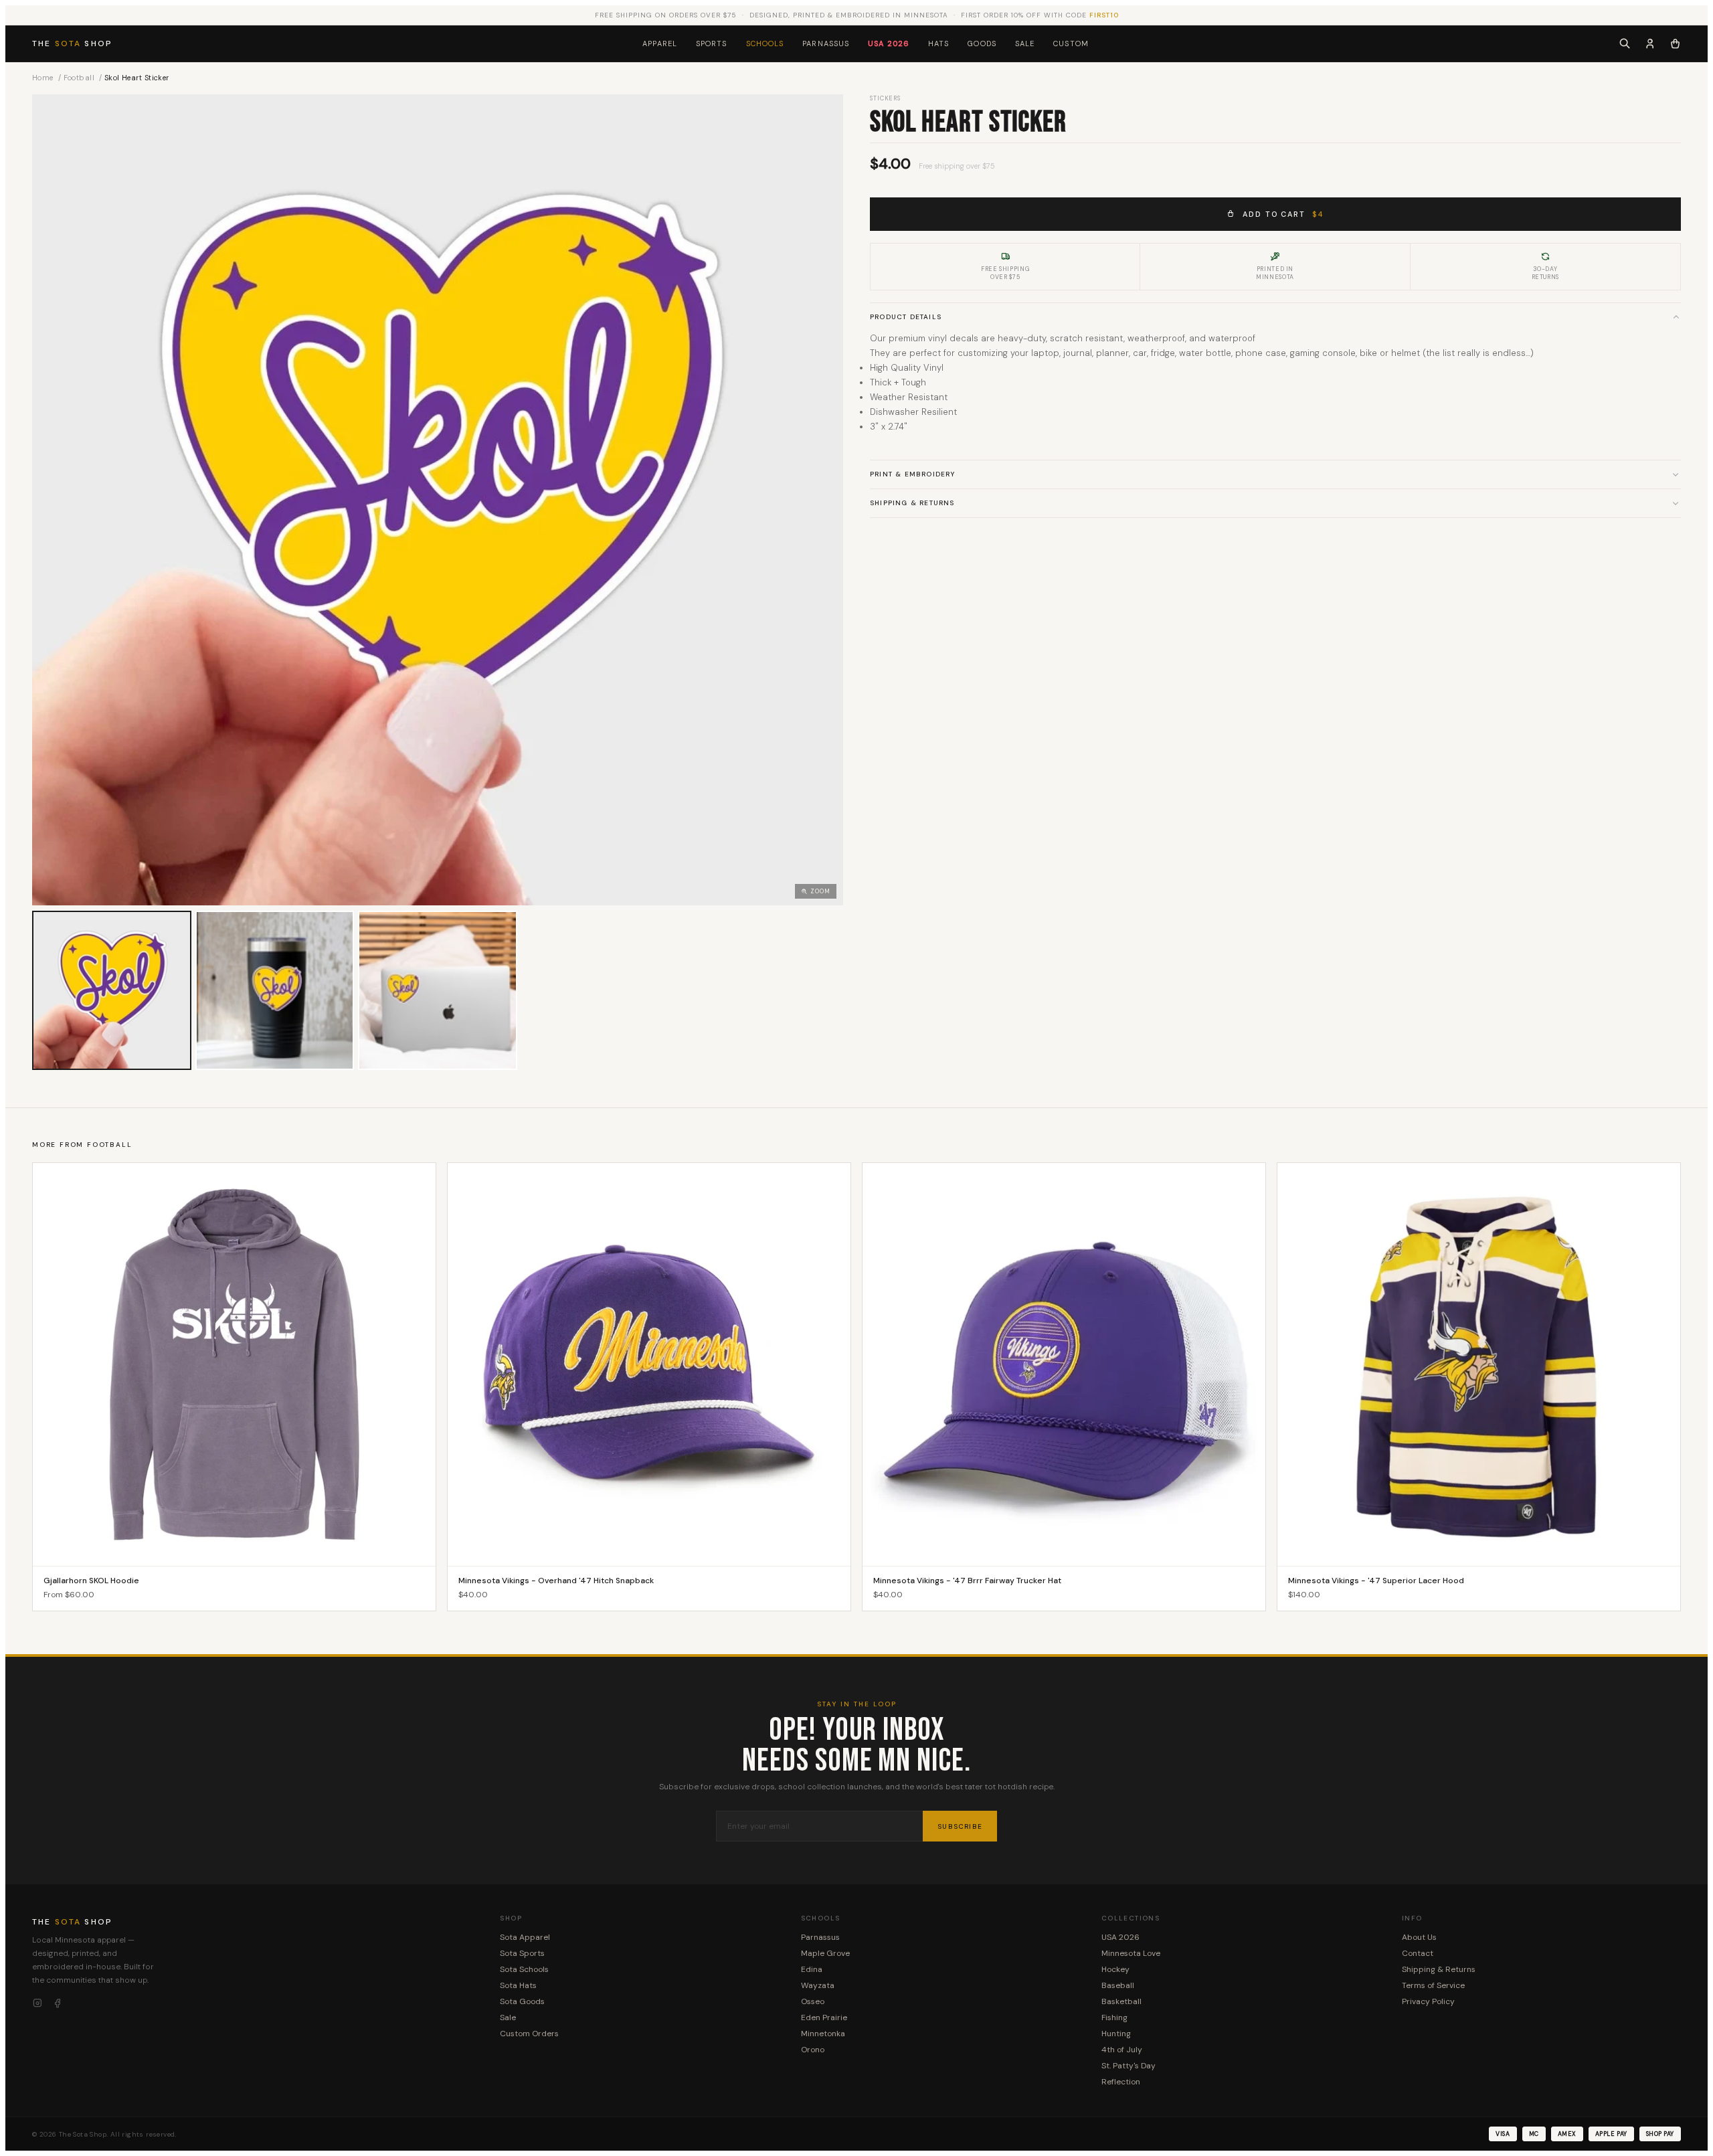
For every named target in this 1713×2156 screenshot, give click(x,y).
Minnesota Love (1131, 1953)
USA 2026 (889, 43)
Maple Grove (825, 1953)
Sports (712, 43)
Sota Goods (522, 2001)
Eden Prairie (824, 2017)
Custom (1071, 43)
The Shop (72, 43)
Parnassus (826, 43)
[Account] (1650, 43)
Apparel (660, 43)
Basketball (1121, 2001)
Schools (765, 43)
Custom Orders (529, 2034)
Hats (938, 43)
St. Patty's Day (1129, 2066)
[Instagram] (37, 2003)
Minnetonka (823, 2034)
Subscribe (960, 1826)
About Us (1419, 1937)
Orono (813, 2050)
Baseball (1118, 1985)
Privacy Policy (1428, 2001)
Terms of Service (1433, 1985)
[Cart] (1675, 43)
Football (79, 78)
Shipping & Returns (912, 503)
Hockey (1115, 1969)
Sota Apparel (525, 1937)
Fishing (1114, 2017)
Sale (1025, 43)
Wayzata (818, 1985)
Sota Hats (518, 1985)
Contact (1418, 1953)
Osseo (813, 2001)
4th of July (1122, 2050)
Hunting (1116, 2034)
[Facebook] (58, 2003)
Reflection (1121, 2082)
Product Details (906, 317)
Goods (982, 43)
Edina (812, 1969)
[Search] (1625, 43)
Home (43, 78)
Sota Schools (524, 1969)
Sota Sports (522, 1953)
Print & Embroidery (913, 474)
